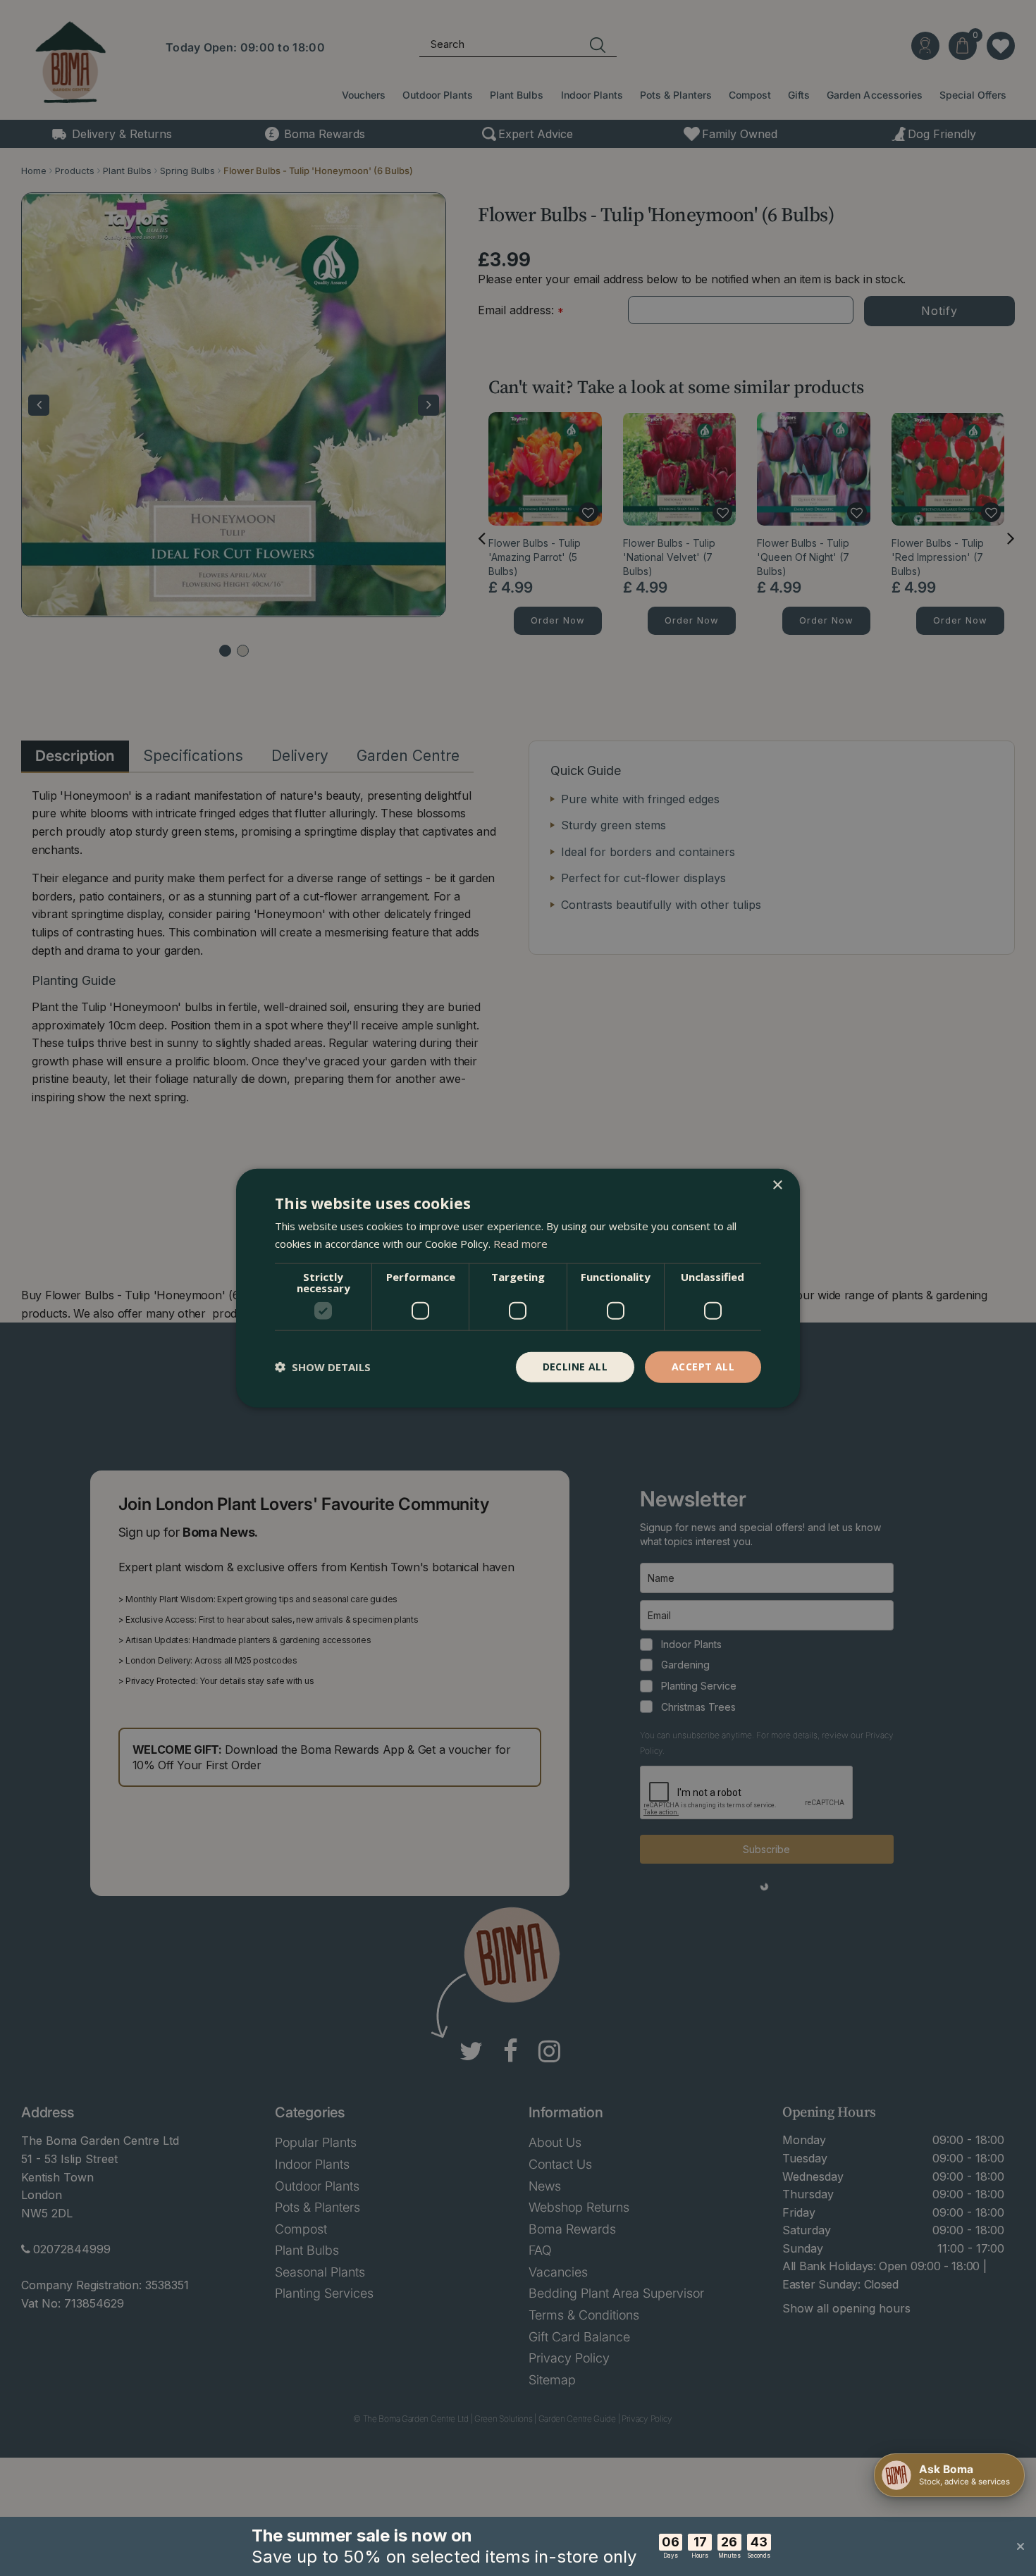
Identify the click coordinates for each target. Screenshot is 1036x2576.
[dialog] (518, 1288)
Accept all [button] (703, 1367)
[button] (323, 1367)
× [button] (777, 1185)
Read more (520, 1244)
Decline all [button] (575, 1367)
